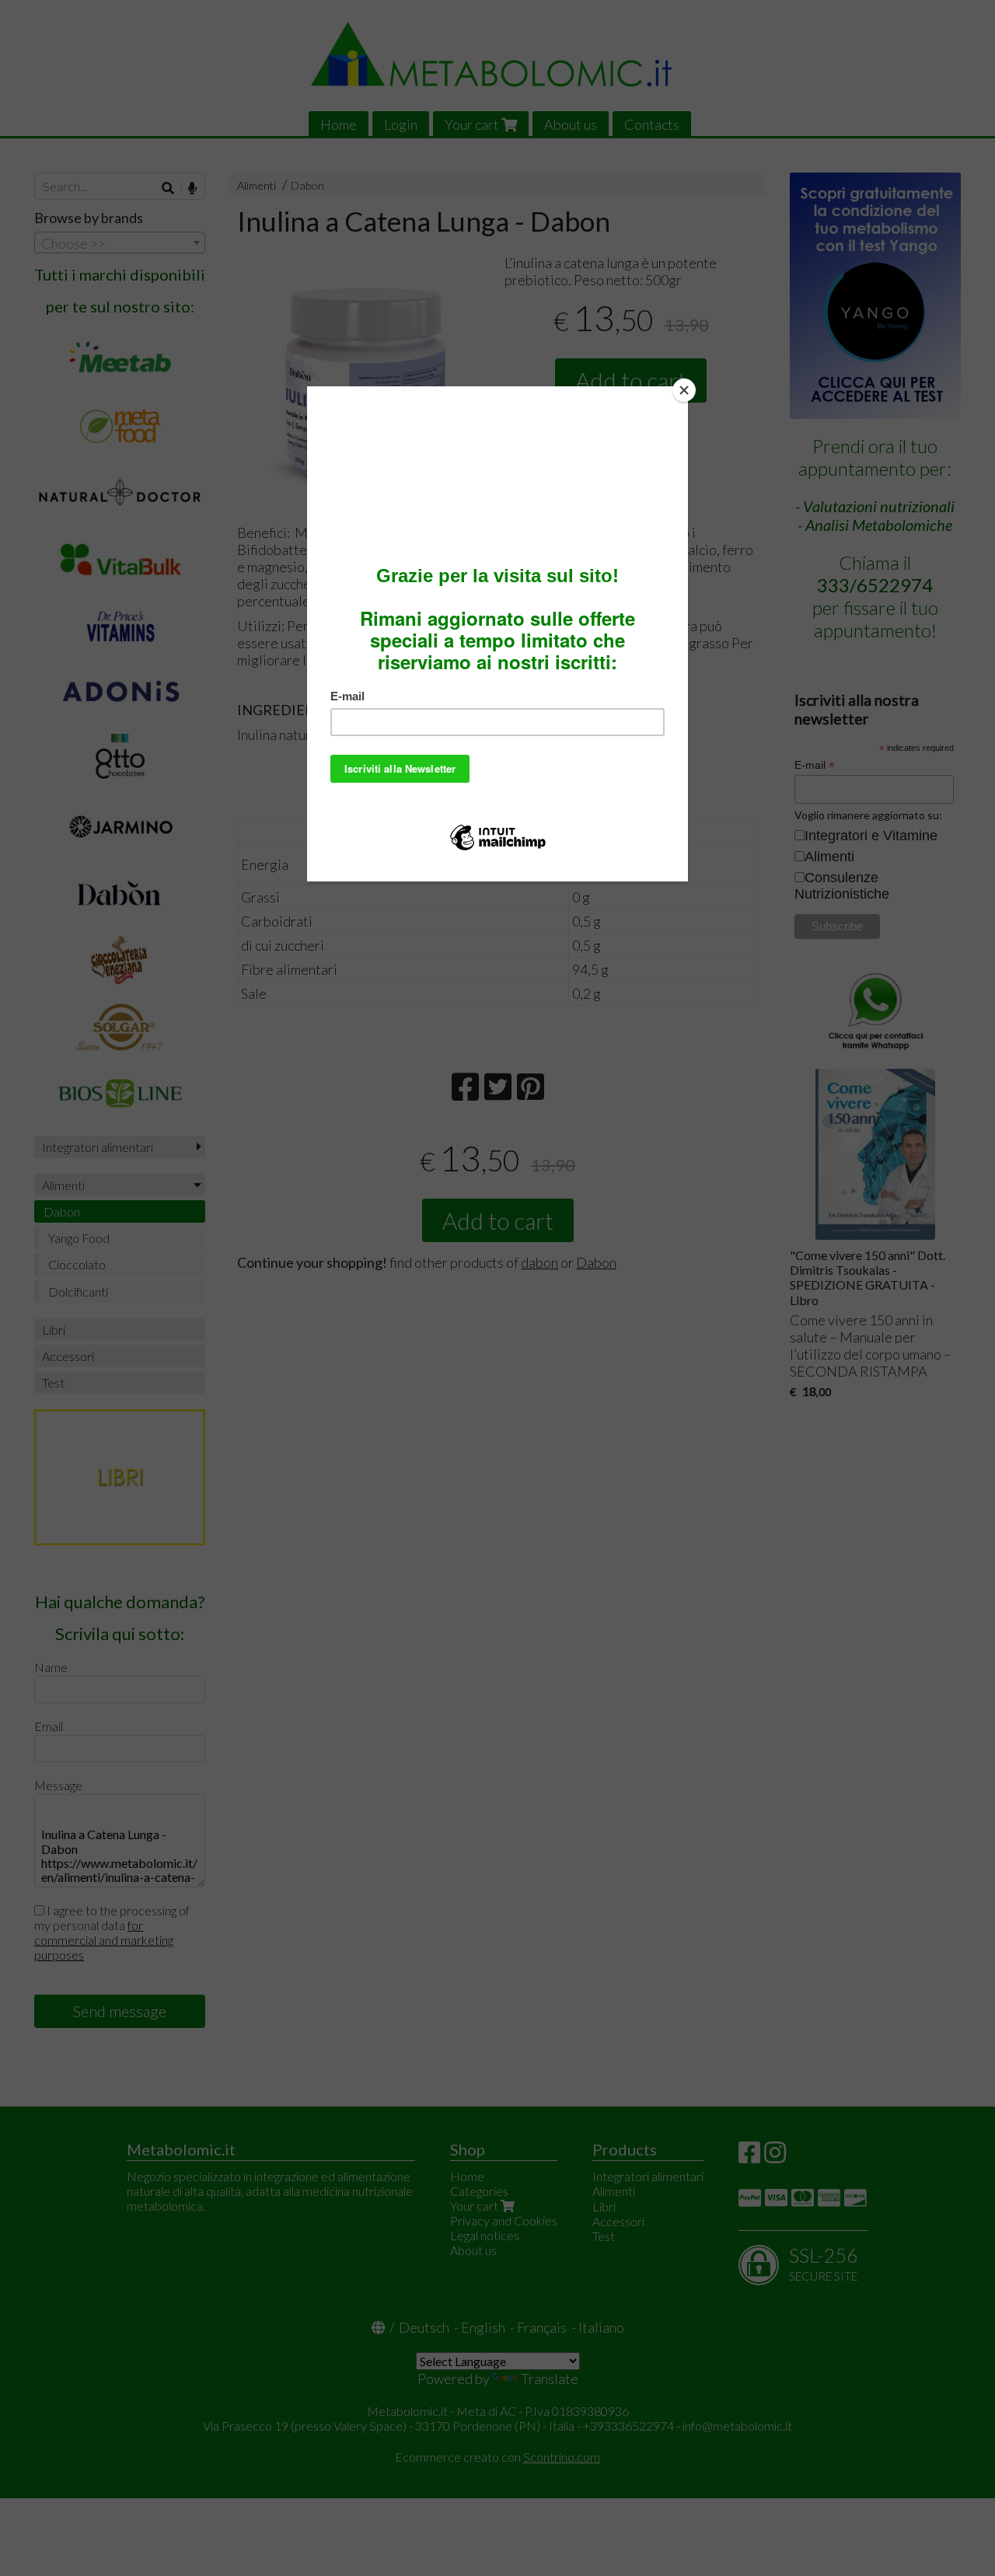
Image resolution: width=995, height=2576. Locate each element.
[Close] (684, 390)
